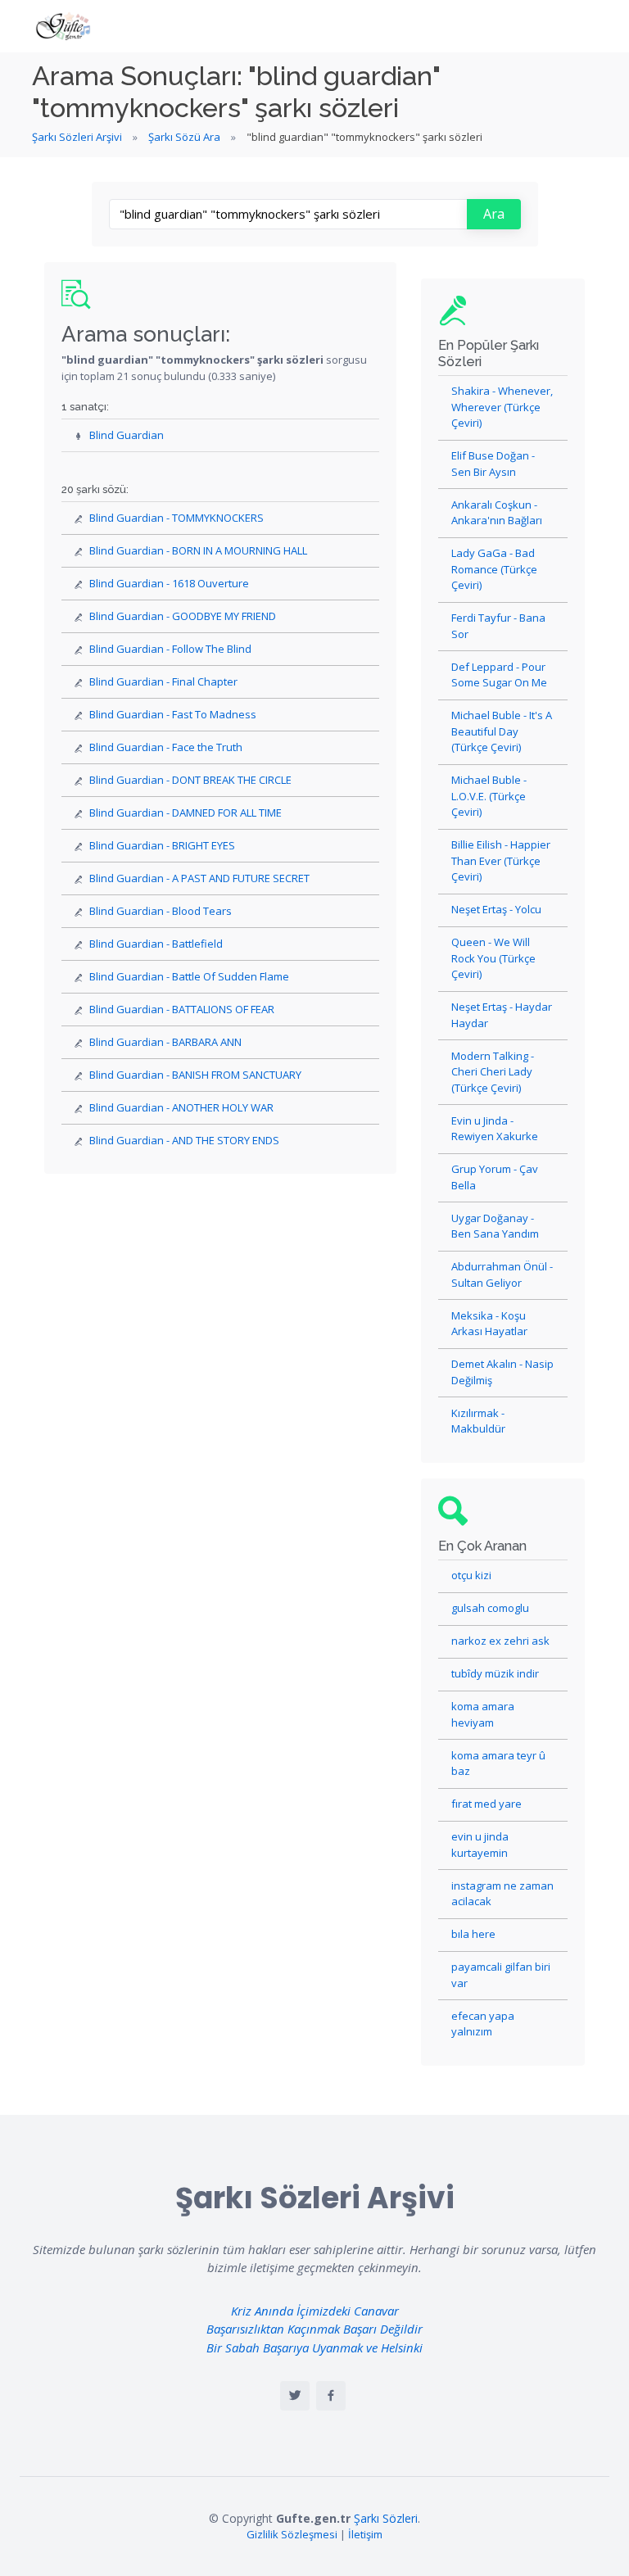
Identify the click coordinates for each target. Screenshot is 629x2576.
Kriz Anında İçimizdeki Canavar (315, 2311)
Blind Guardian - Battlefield (156, 944)
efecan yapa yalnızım (483, 2024)
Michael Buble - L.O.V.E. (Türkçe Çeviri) (489, 796)
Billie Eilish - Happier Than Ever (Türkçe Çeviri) (501, 860)
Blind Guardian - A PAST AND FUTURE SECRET (199, 878)
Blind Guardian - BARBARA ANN (165, 1042)
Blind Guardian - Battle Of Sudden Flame (189, 976)
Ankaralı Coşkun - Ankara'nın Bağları (497, 513)
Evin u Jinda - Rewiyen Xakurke (495, 1129)
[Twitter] (295, 2396)
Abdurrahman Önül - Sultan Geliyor (502, 1274)
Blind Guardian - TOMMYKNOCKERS (176, 518)
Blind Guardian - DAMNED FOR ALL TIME (186, 813)
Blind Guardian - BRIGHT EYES (162, 845)
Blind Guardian (127, 435)
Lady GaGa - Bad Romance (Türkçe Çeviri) (494, 569)
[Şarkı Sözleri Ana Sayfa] (65, 26)
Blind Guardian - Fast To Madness (173, 714)
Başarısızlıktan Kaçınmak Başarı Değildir (314, 2329)
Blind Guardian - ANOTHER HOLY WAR (181, 1107)
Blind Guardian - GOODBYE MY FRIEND (183, 616)
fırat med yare (486, 1804)
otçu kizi (471, 1575)
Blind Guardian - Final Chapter (163, 681)
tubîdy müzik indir (495, 1673)
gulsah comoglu (490, 1608)
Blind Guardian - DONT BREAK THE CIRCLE (190, 780)
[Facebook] (331, 2396)
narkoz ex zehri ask (500, 1641)
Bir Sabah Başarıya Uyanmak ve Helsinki (314, 2347)
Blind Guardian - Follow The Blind (170, 649)
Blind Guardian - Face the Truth (166, 747)
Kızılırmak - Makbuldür (478, 1421)
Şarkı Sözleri (386, 2518)
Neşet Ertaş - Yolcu (496, 909)
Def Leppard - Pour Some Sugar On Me (499, 675)
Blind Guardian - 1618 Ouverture (169, 583)
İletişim (365, 2534)
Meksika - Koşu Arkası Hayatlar (489, 1324)
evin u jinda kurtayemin (480, 1845)
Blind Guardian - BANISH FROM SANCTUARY (195, 1075)
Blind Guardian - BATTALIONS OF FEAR (182, 1009)
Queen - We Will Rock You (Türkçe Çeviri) (493, 958)
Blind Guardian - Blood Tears (161, 911)
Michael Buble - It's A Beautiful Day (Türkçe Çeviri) (502, 731)
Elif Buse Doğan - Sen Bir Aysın (493, 464)
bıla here (473, 1934)
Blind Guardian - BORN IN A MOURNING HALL (198, 550)
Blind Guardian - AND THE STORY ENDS (184, 1140)
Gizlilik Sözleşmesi (292, 2534)
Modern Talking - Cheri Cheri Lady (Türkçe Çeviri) (493, 1072)
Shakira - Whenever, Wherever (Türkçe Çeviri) (502, 407)
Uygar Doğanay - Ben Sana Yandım (495, 1226)
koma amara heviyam (483, 1714)
